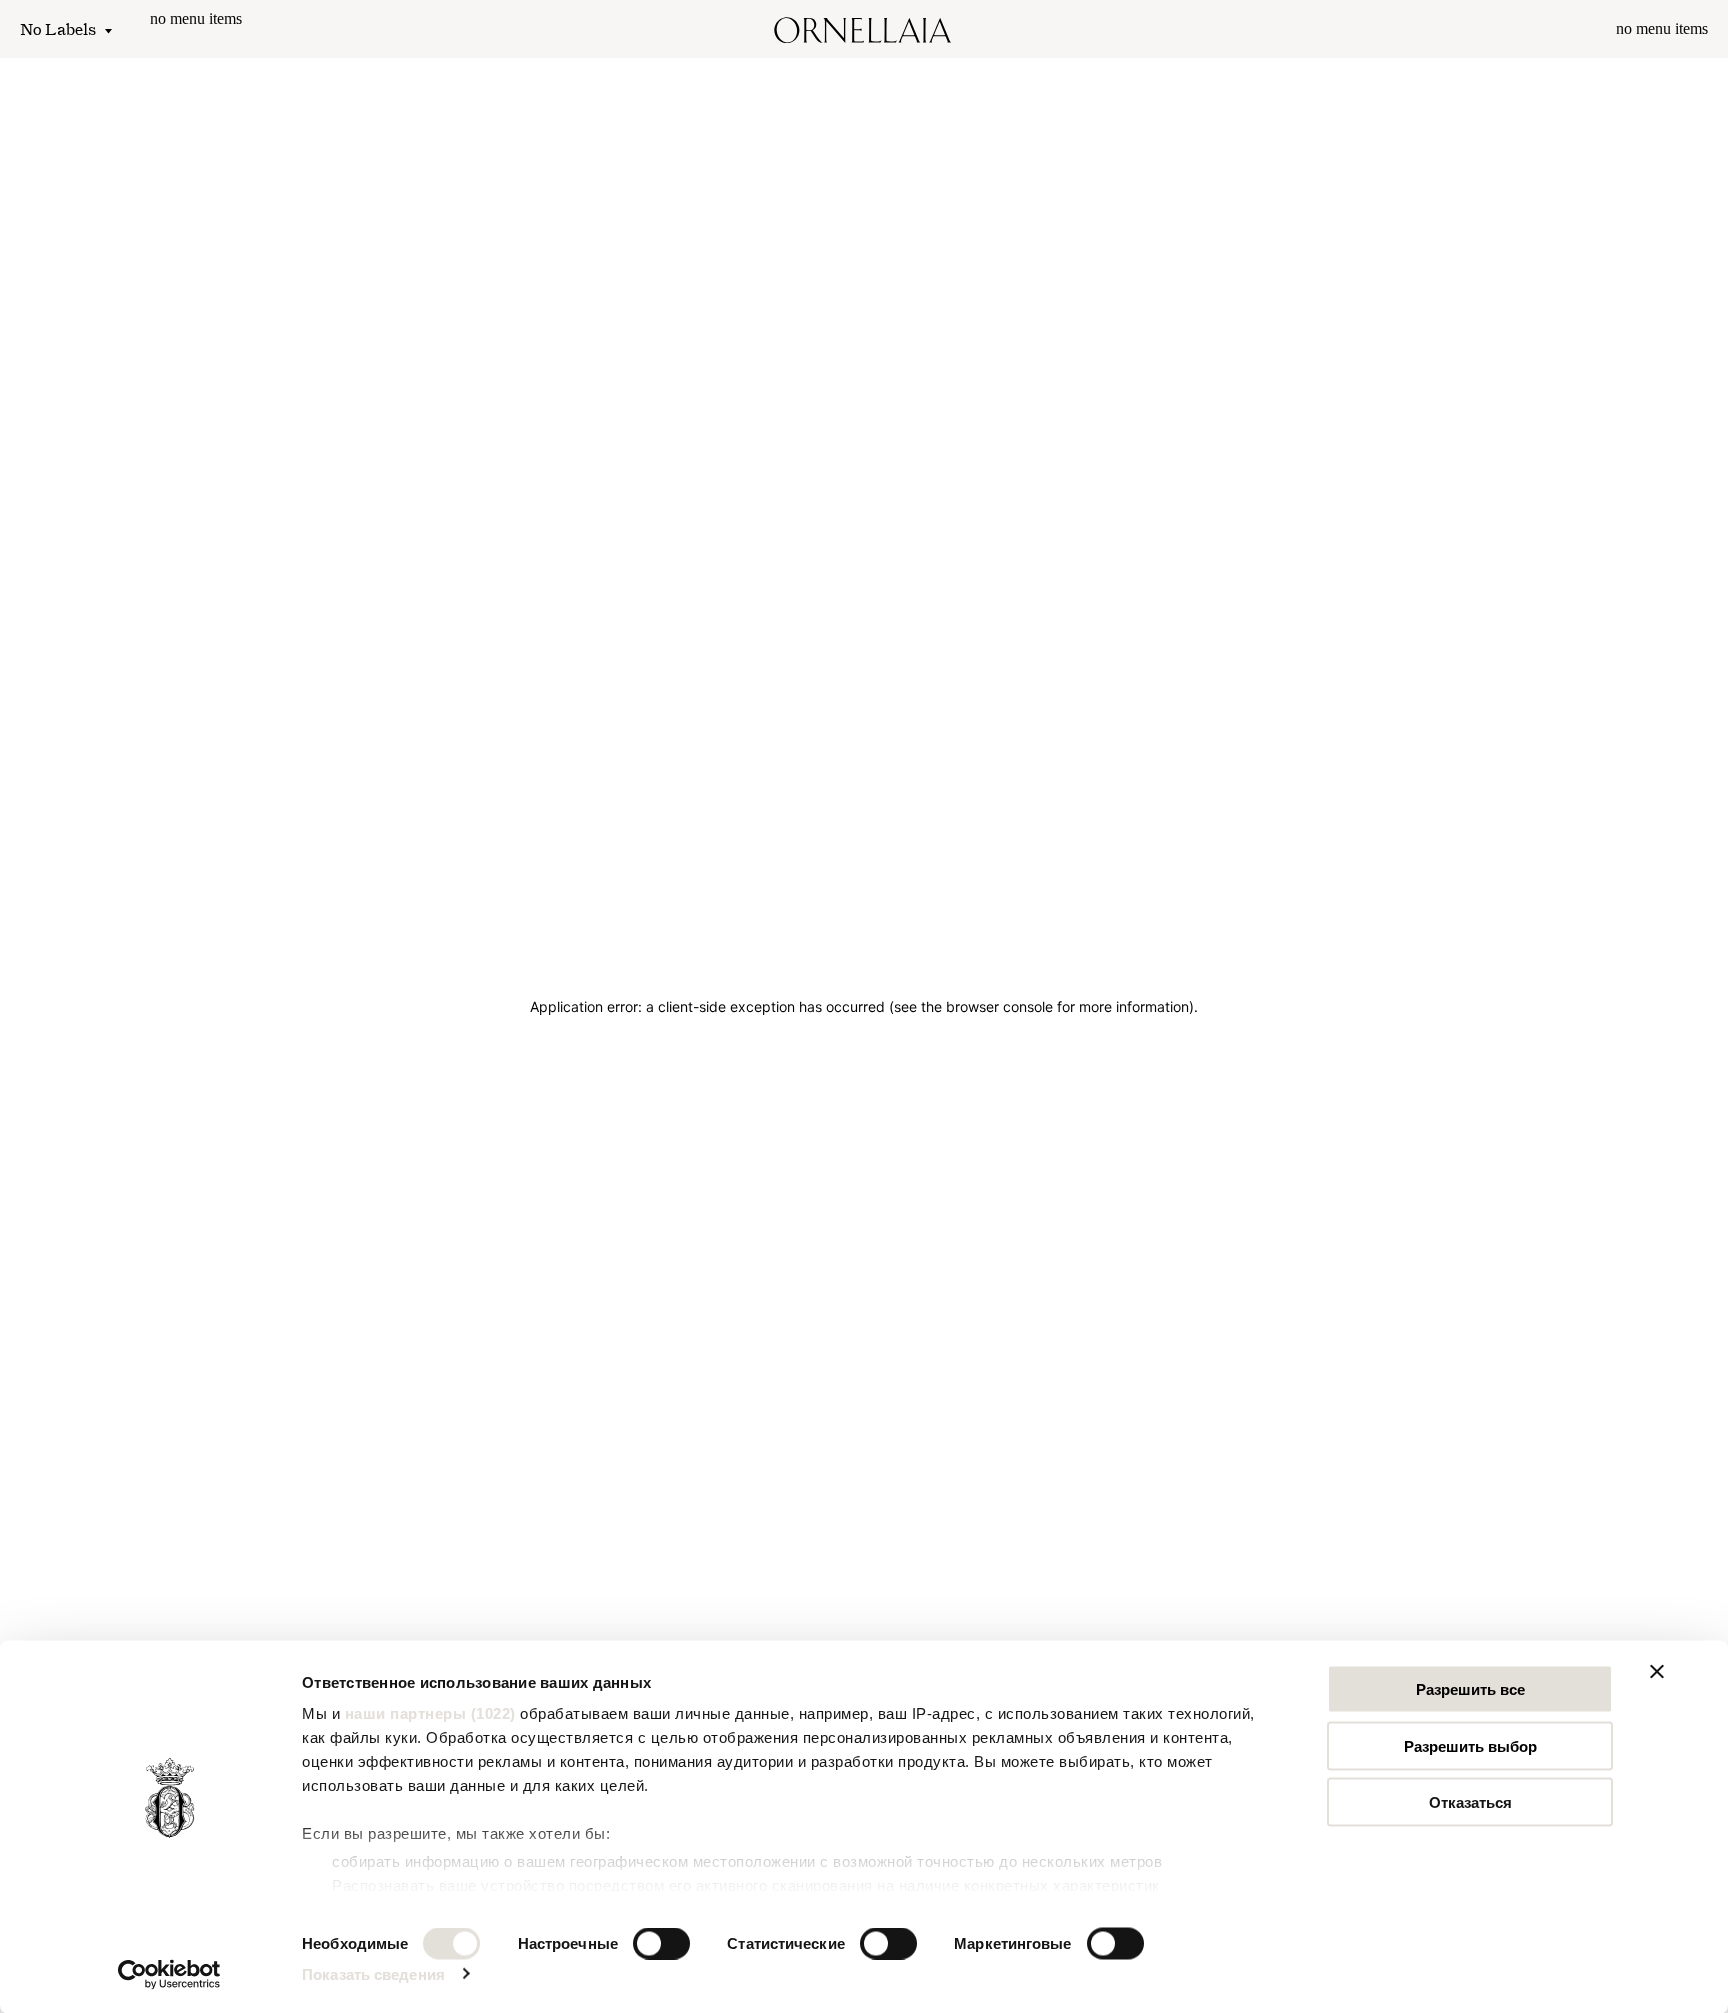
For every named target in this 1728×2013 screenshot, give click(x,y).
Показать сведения (373, 1973)
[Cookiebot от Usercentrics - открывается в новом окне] (169, 1974)
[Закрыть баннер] (1657, 1672)
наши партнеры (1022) (430, 1713)
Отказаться (1470, 1802)
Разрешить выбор (1470, 1745)
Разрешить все (1470, 1689)
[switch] (661, 1943)
